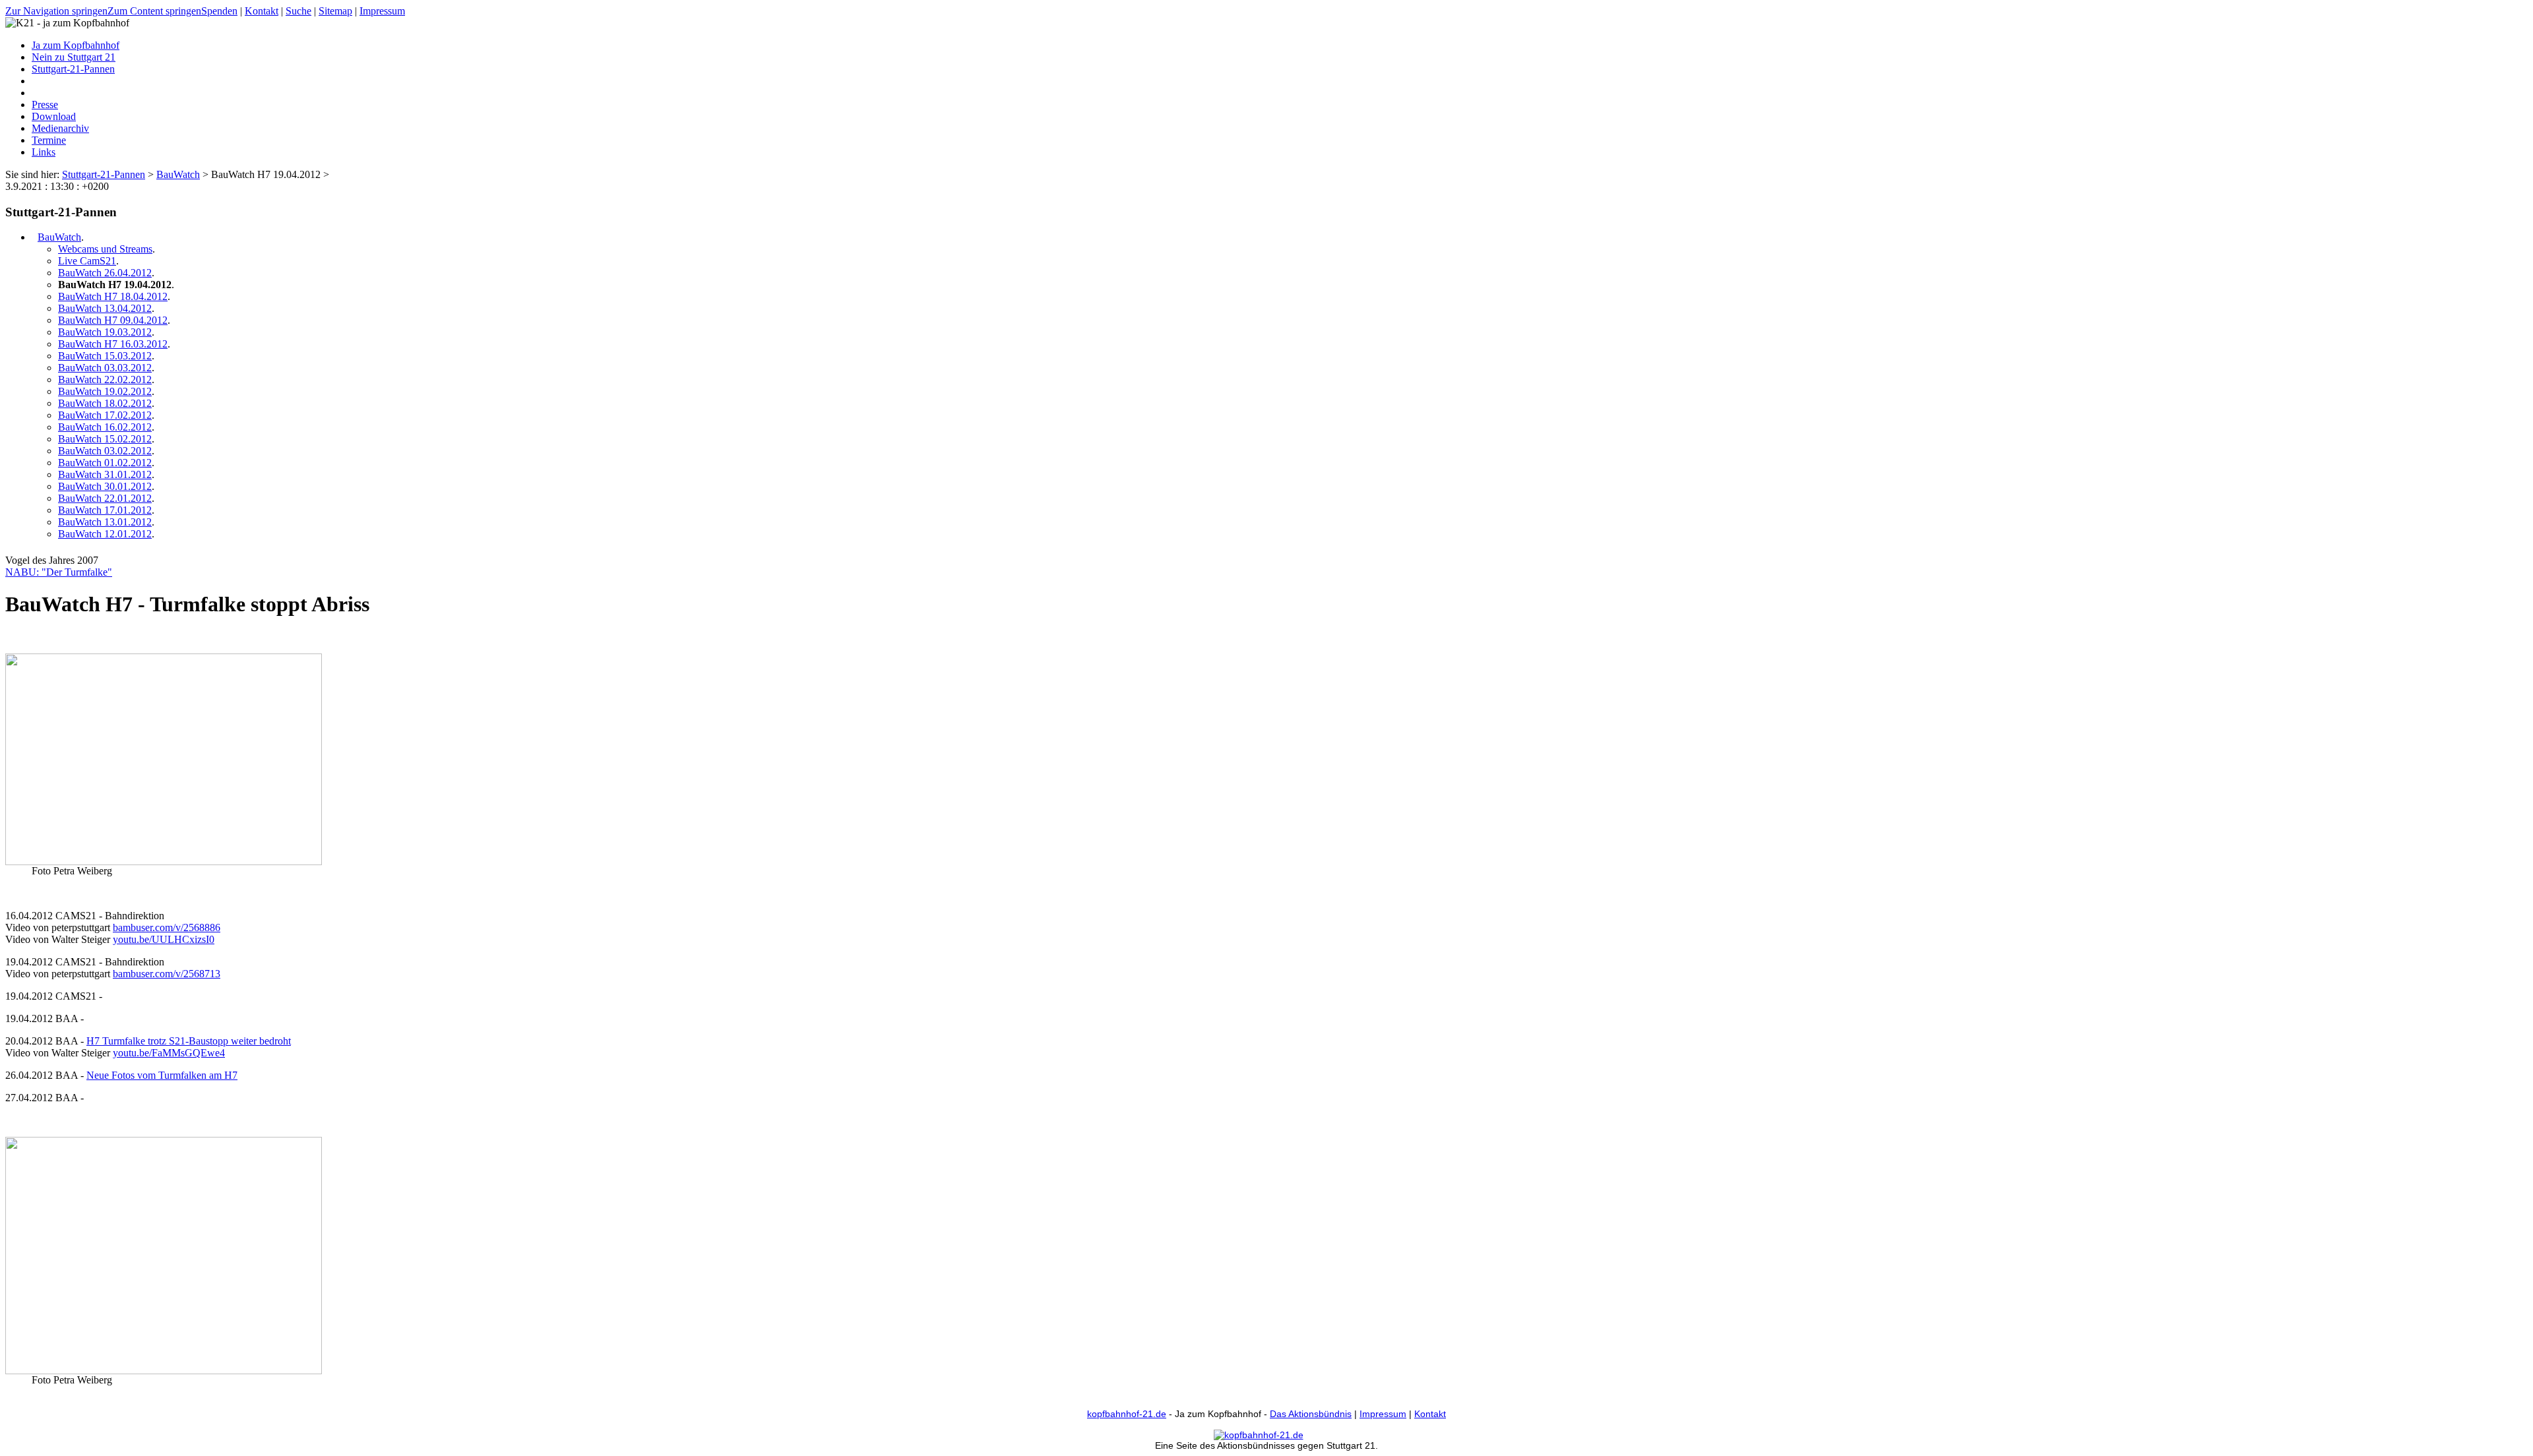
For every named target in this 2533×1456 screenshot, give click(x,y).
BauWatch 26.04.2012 (105, 273)
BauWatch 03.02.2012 (105, 451)
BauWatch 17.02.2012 (105, 415)
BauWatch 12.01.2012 (105, 534)
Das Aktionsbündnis (1311, 1414)
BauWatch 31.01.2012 (105, 474)
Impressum (382, 11)
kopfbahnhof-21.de (1127, 1414)
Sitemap (335, 11)
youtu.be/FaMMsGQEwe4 (169, 1053)
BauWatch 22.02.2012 (105, 379)
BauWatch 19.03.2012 (105, 332)
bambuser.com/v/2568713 (167, 974)
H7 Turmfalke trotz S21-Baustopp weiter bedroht (189, 1041)
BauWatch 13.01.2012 (105, 522)
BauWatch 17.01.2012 (105, 510)
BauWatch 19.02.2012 (105, 391)
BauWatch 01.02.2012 (105, 463)
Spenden (219, 11)
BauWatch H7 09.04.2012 (113, 320)
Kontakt (262, 11)
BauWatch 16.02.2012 (105, 427)
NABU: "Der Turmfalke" (59, 572)
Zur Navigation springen (56, 11)
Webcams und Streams (105, 249)
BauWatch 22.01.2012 (105, 498)
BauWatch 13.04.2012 (105, 308)
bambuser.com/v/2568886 (167, 927)
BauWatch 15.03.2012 (105, 356)
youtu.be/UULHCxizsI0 (164, 939)
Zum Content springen (154, 11)
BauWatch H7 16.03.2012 (113, 344)
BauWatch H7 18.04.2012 (113, 296)
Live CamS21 (87, 261)
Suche (298, 11)
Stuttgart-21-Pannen (104, 174)
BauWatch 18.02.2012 (105, 403)
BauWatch (178, 174)
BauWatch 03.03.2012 (105, 368)
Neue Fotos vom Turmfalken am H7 (162, 1075)
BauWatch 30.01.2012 (105, 486)
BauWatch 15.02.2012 (105, 439)
